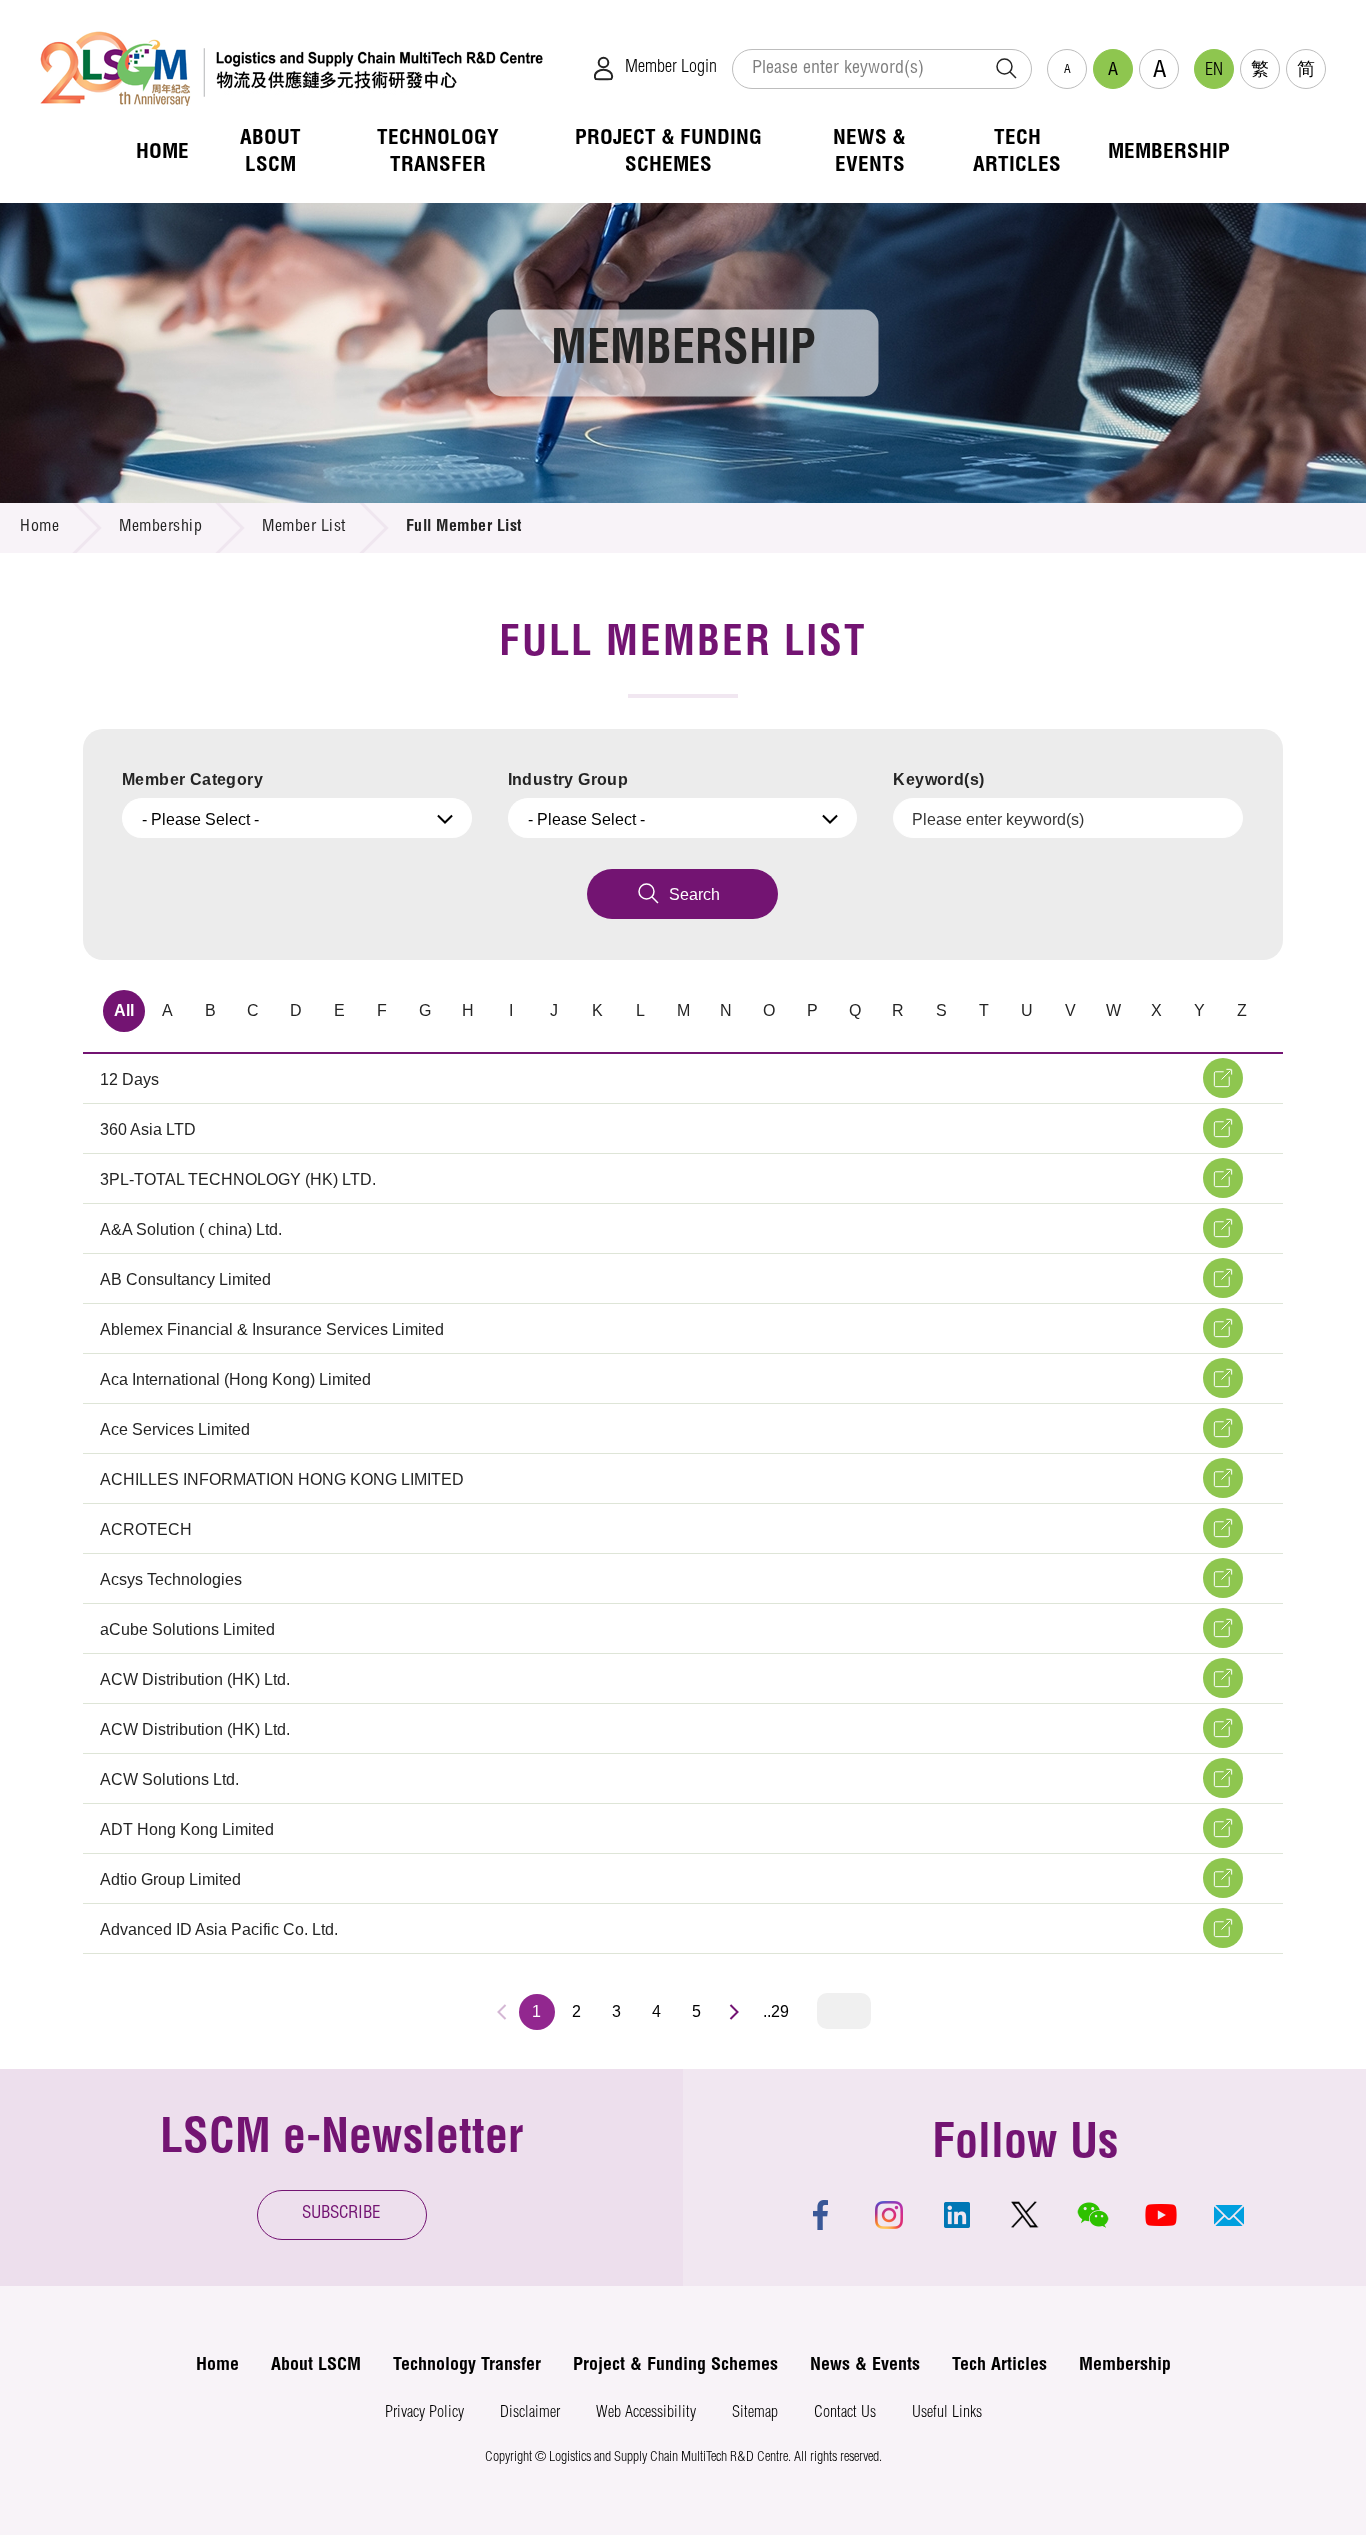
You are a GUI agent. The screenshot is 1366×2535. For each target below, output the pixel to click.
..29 (776, 2011)
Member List (304, 528)
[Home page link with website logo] (291, 68)
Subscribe (341, 2214)
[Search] (1006, 69)
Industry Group (568, 779)
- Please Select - (200, 819)
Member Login (671, 68)
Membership (160, 528)
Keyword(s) (938, 779)
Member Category (192, 779)
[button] (1229, 2215)
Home (39, 528)
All (124, 1010)
